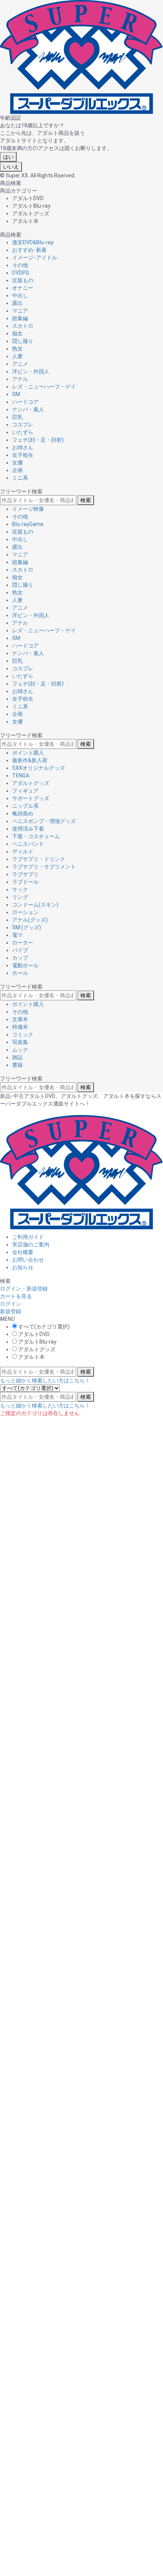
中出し (20, 295)
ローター (23, 943)
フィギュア (25, 791)
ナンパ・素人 (28, 409)
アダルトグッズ (31, 783)
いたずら (23, 432)
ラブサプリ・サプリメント (44, 867)
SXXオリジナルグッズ (38, 768)
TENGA (21, 775)
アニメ (20, 364)
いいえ (11, 167)
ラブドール (25, 882)
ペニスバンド (28, 844)
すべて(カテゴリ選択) (43, 1327)
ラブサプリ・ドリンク (39, 859)
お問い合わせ (28, 1260)
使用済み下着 (28, 829)
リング (20, 897)
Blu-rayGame (28, 524)
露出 (17, 303)
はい (8, 157)
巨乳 (17, 417)
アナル (20, 379)
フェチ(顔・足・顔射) (38, 440)
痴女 (17, 333)
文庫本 (20, 1019)
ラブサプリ (25, 874)
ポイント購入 (28, 753)
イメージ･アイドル (35, 257)
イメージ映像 (28, 509)
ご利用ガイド (28, 1237)
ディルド (23, 851)
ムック (20, 1050)
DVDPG (21, 273)
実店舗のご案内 (31, 1245)
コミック (23, 1035)
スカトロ (23, 326)
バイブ (20, 950)
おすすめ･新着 (29, 250)
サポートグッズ (31, 798)
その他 (20, 265)
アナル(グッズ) (30, 920)
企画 (17, 470)
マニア (20, 311)
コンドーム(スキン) (35, 905)
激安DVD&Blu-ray (33, 242)
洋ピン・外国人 (31, 371)
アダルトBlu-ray (37, 1342)
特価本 (20, 1027)
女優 (17, 463)
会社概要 (23, 1252)
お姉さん (23, 447)
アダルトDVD (33, 1334)
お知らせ (23, 1267)
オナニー (23, 288)
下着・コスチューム (36, 836)
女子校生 (23, 455)
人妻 (17, 356)
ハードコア (25, 402)
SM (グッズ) (27, 927)
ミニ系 (20, 478)
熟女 (17, 349)
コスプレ (23, 425)
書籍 (17, 1065)
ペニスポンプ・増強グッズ (44, 821)
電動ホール (25, 965)
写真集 (20, 1042)
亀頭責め (23, 813)
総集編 (20, 318)
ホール (20, 973)
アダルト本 (31, 1357)
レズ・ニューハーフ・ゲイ (44, 387)
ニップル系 (25, 806)
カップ (20, 958)
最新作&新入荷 (30, 760)
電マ (17, 935)
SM (16, 394)
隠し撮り (23, 341)
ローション (25, 912)
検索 (86, 500)
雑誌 (17, 1057)
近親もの (23, 280)
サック (20, 889)
